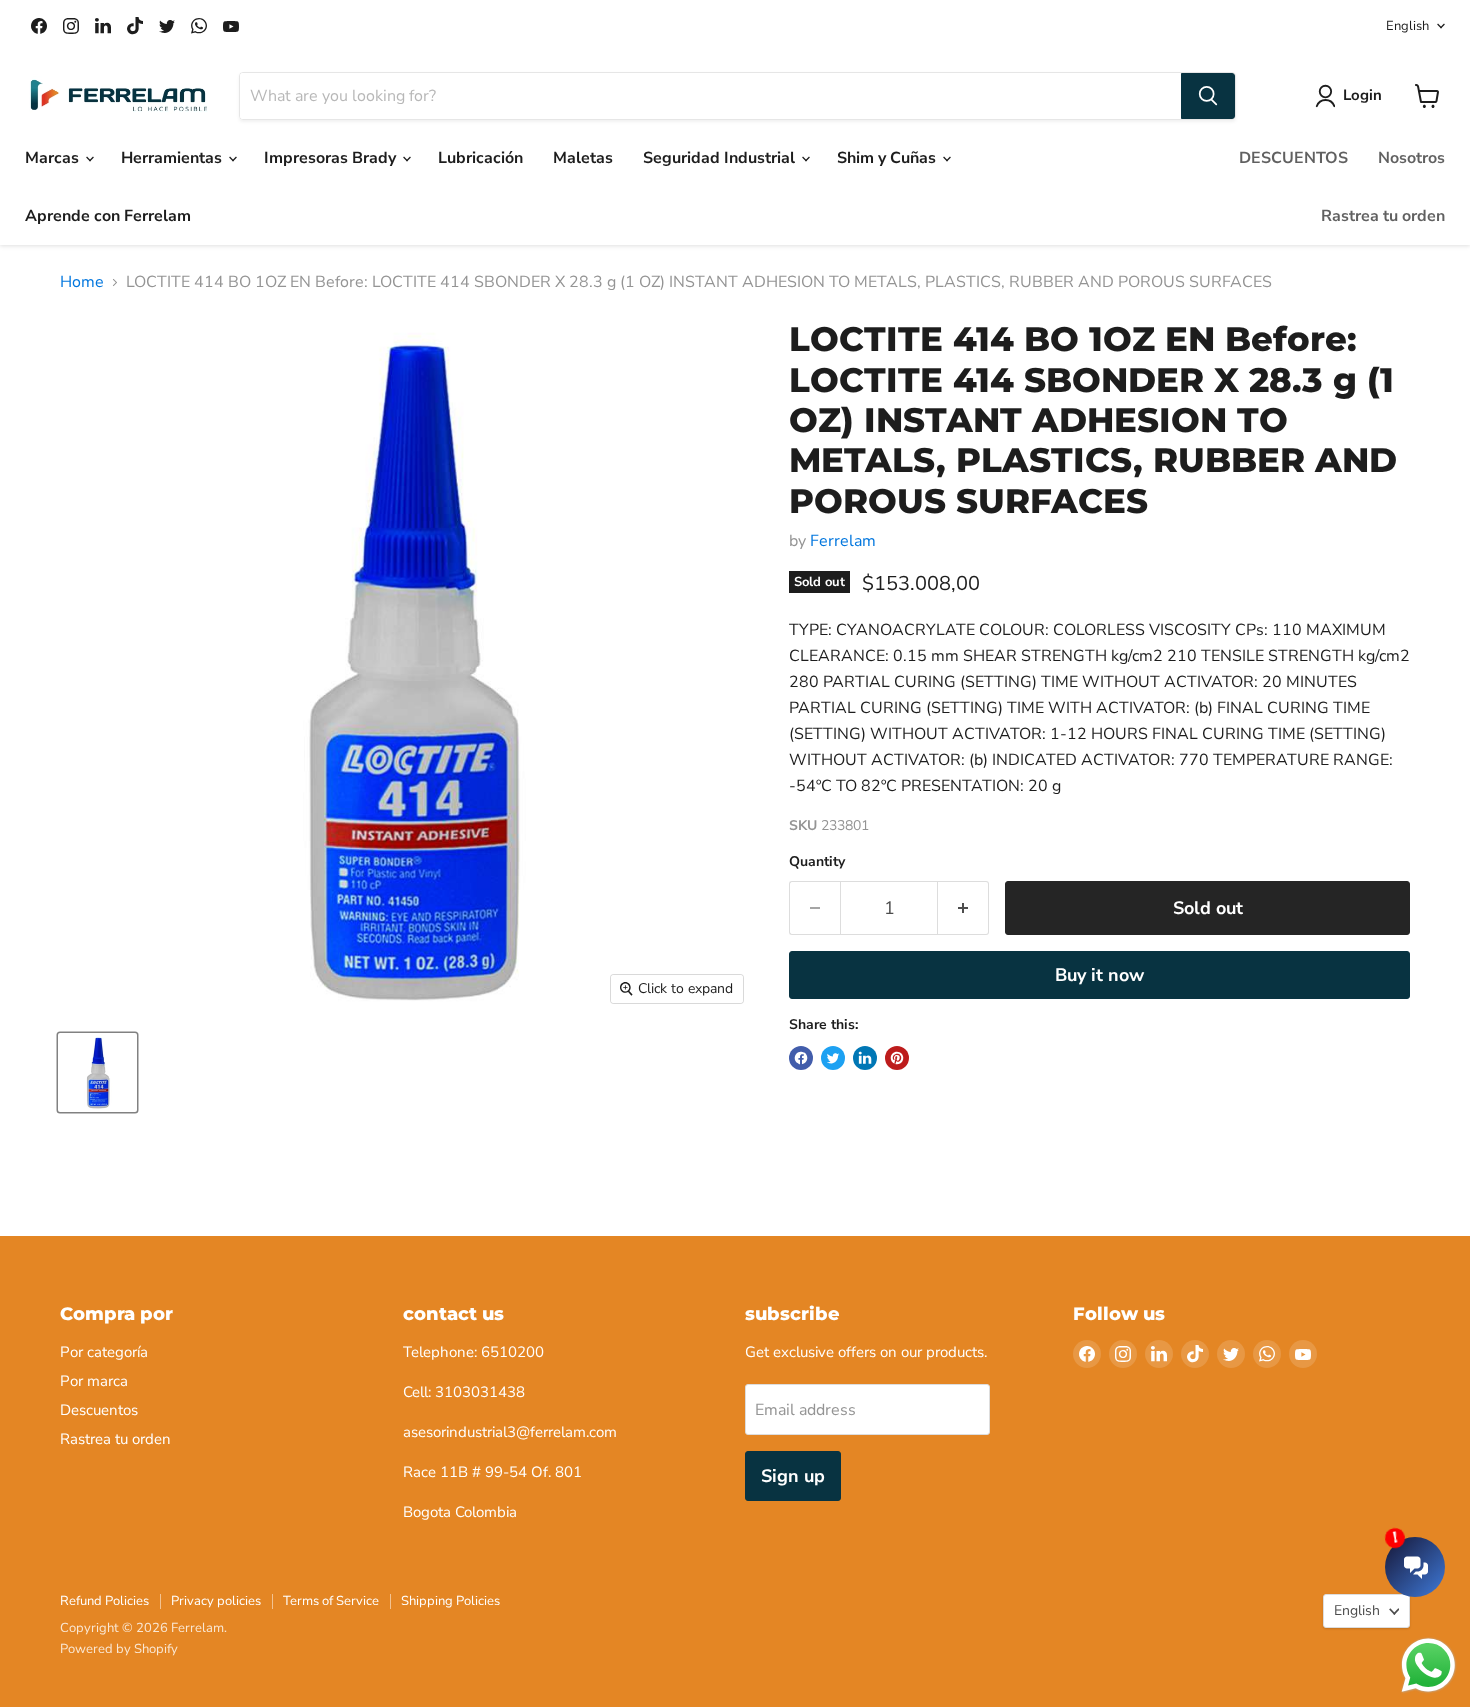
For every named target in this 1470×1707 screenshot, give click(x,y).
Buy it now (1099, 975)
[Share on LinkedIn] (865, 1058)
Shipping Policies (450, 1601)
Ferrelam (843, 541)
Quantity (817, 862)
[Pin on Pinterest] (897, 1058)
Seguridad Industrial (721, 158)
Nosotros (1411, 158)
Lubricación (480, 158)
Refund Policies (104, 1601)
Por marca (94, 1381)
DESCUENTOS (1293, 158)
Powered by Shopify (119, 1649)
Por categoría (104, 1352)
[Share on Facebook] (801, 1058)
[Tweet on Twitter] (833, 1058)
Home (82, 282)
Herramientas (173, 158)
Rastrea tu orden (1383, 216)
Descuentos (99, 1410)
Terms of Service (331, 1601)
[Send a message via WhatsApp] (1428, 1665)
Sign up (793, 1476)
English (1407, 26)
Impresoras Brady (332, 158)
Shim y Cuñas (888, 158)
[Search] (1208, 96)
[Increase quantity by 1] (963, 908)
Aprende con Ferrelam (108, 216)
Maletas (583, 158)
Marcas (54, 158)
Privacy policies (216, 1601)
